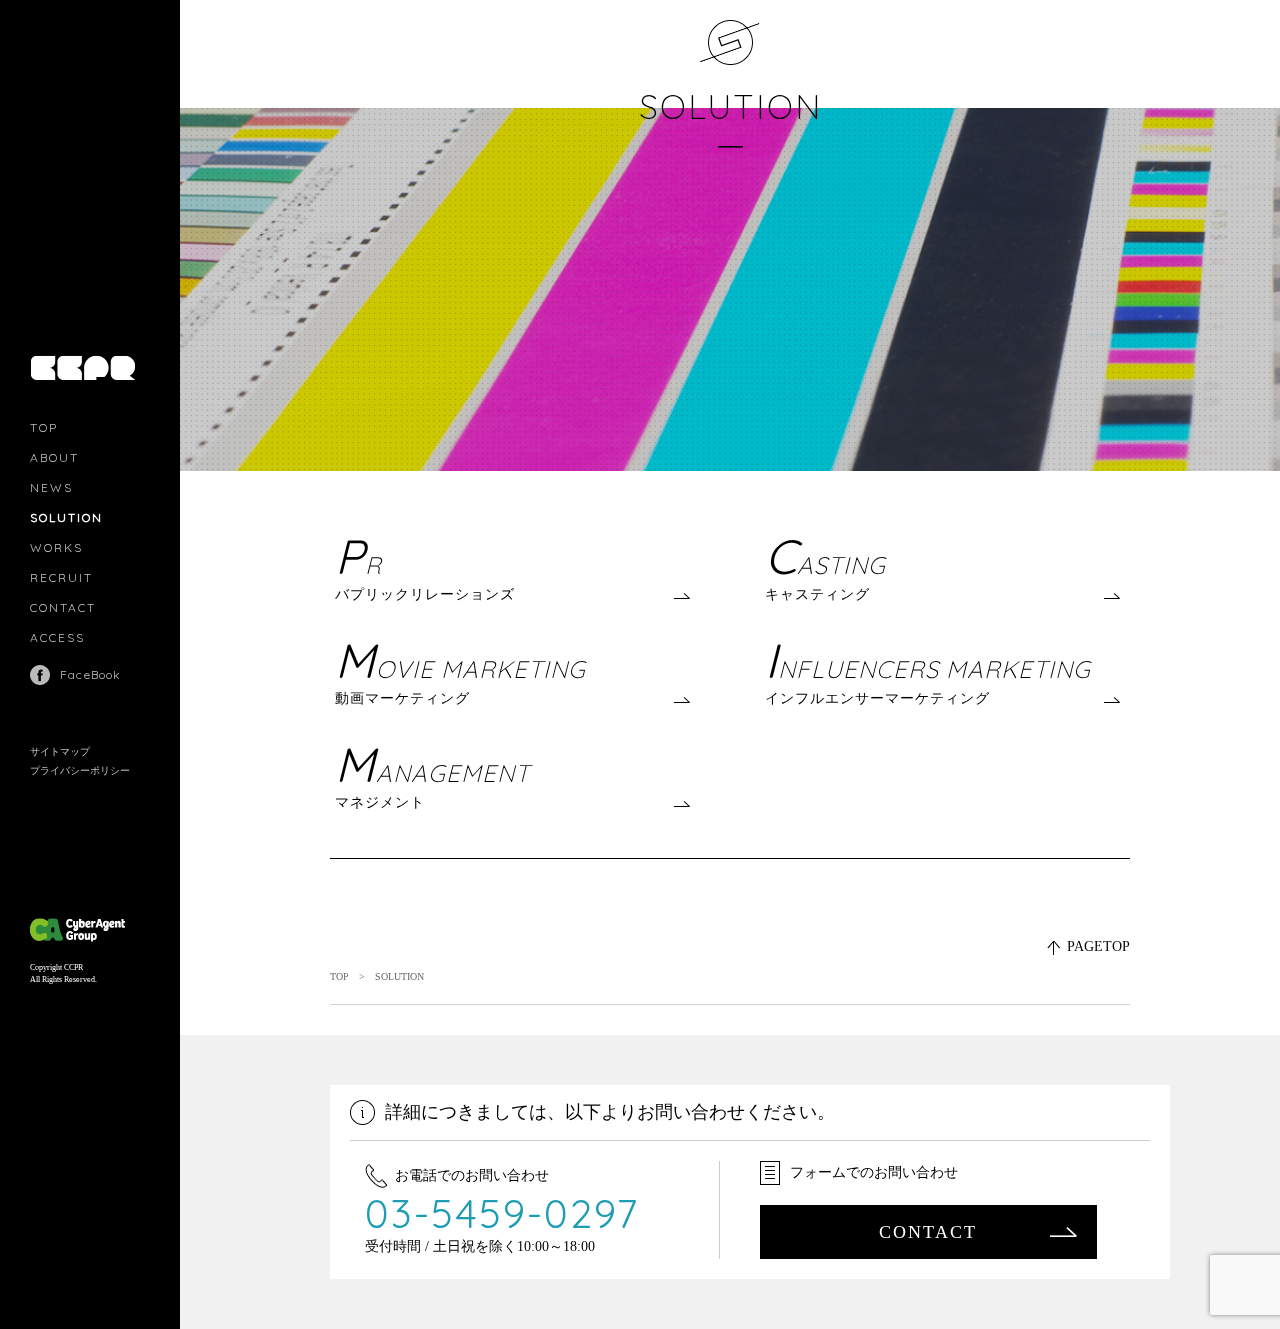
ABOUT (54, 457)
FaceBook (91, 674)
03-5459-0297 (502, 1213)
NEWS (51, 487)
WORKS (56, 547)
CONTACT (63, 607)
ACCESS (57, 637)
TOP (44, 427)
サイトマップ (60, 751)
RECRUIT (61, 577)
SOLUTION (66, 517)
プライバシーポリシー (80, 770)
